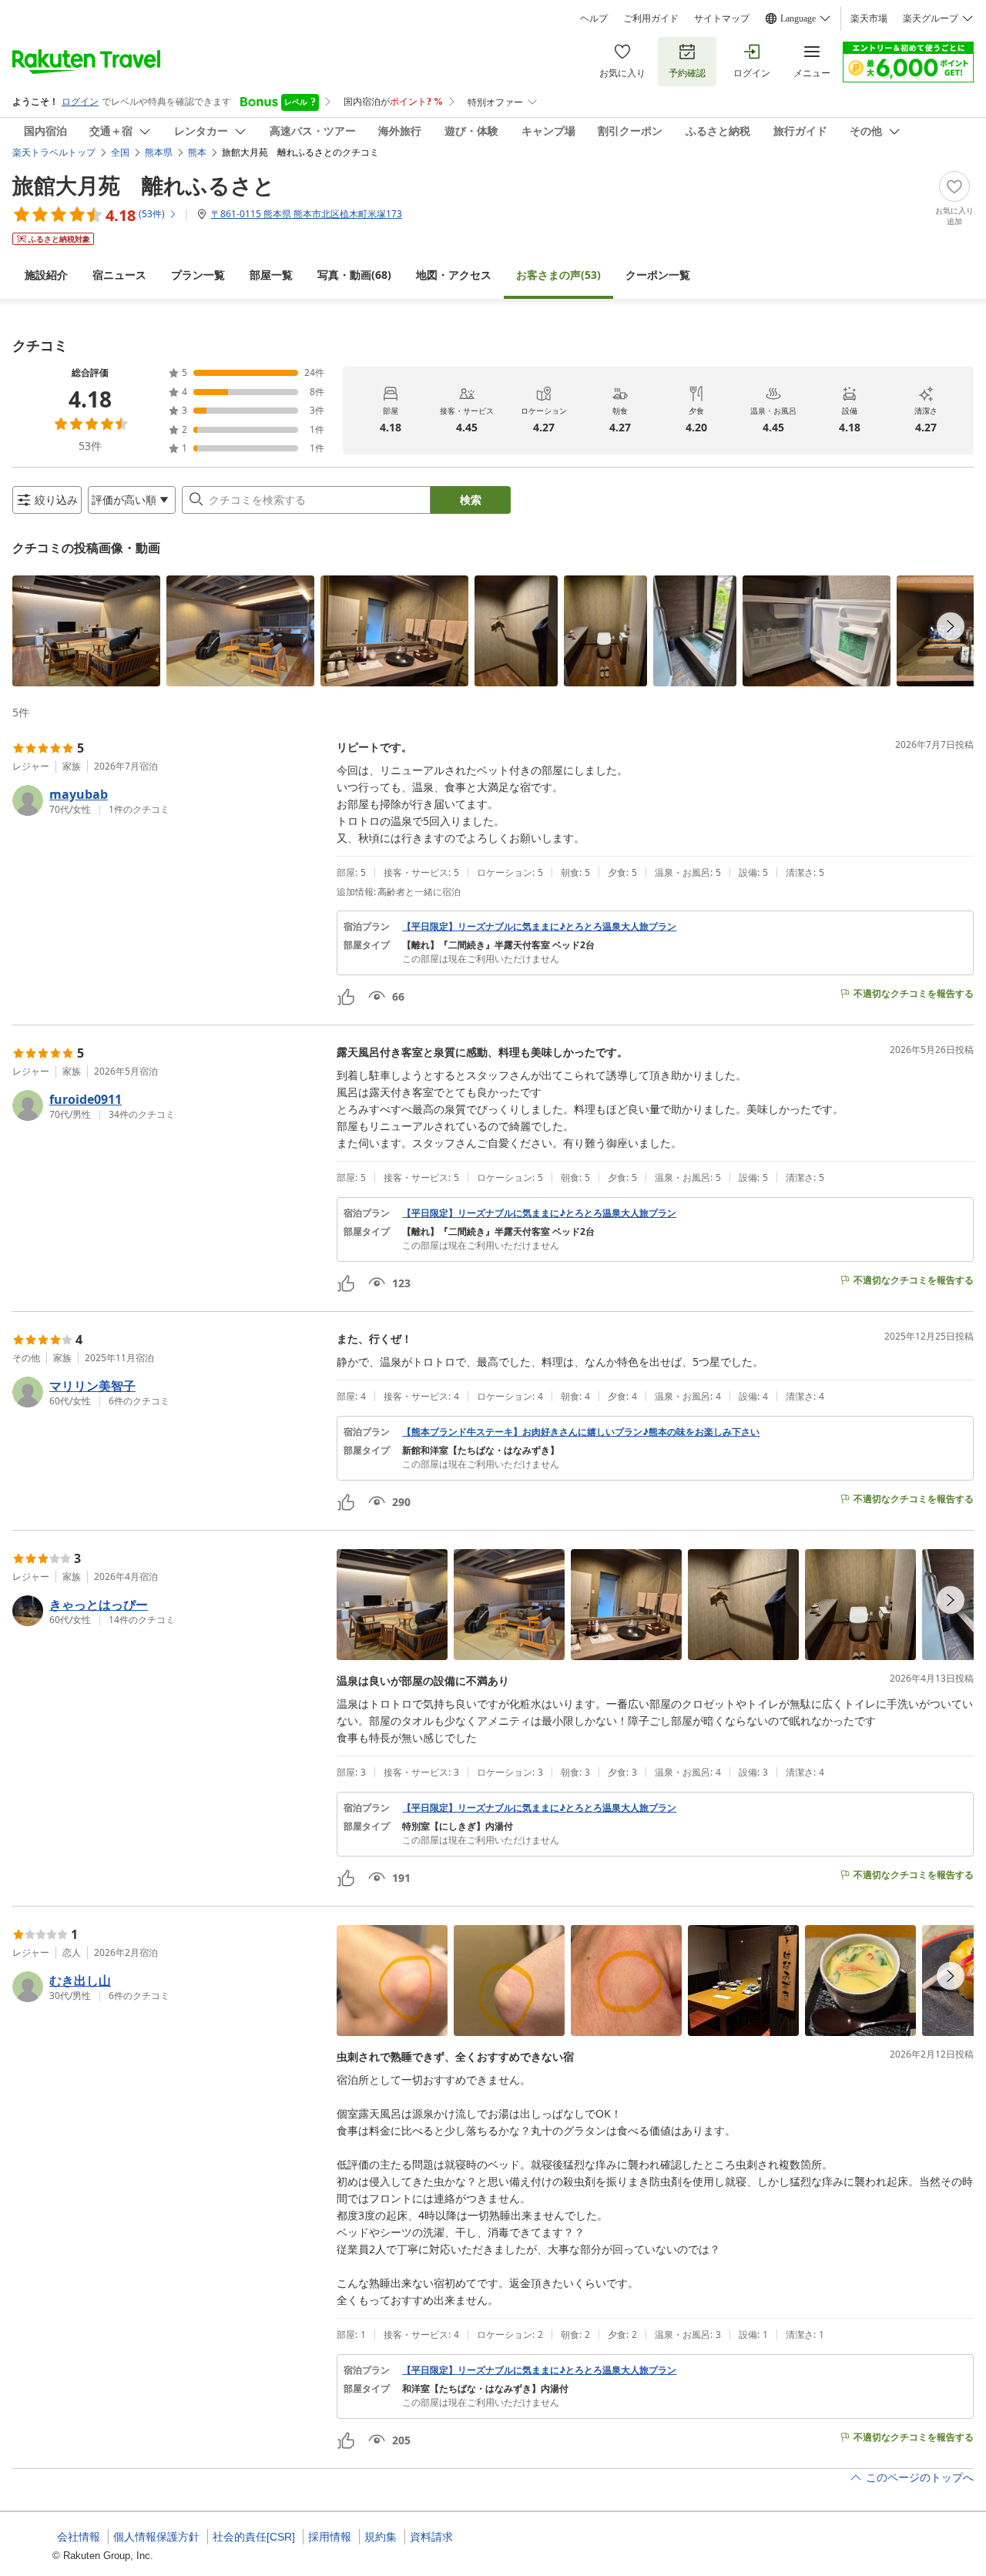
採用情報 (330, 2537)
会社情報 (79, 2537)
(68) (354, 275)
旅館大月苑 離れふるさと (144, 185)
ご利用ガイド (651, 18)
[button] (86, 631)
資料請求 (431, 2537)
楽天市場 (869, 18)
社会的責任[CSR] (254, 2537)
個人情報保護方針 (156, 2537)
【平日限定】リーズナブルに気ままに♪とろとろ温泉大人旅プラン (539, 927)
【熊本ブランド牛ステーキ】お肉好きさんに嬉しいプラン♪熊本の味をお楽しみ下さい (581, 1432)
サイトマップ (722, 18)
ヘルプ (594, 18)
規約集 (381, 2537)
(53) (558, 275)
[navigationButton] (951, 626)
